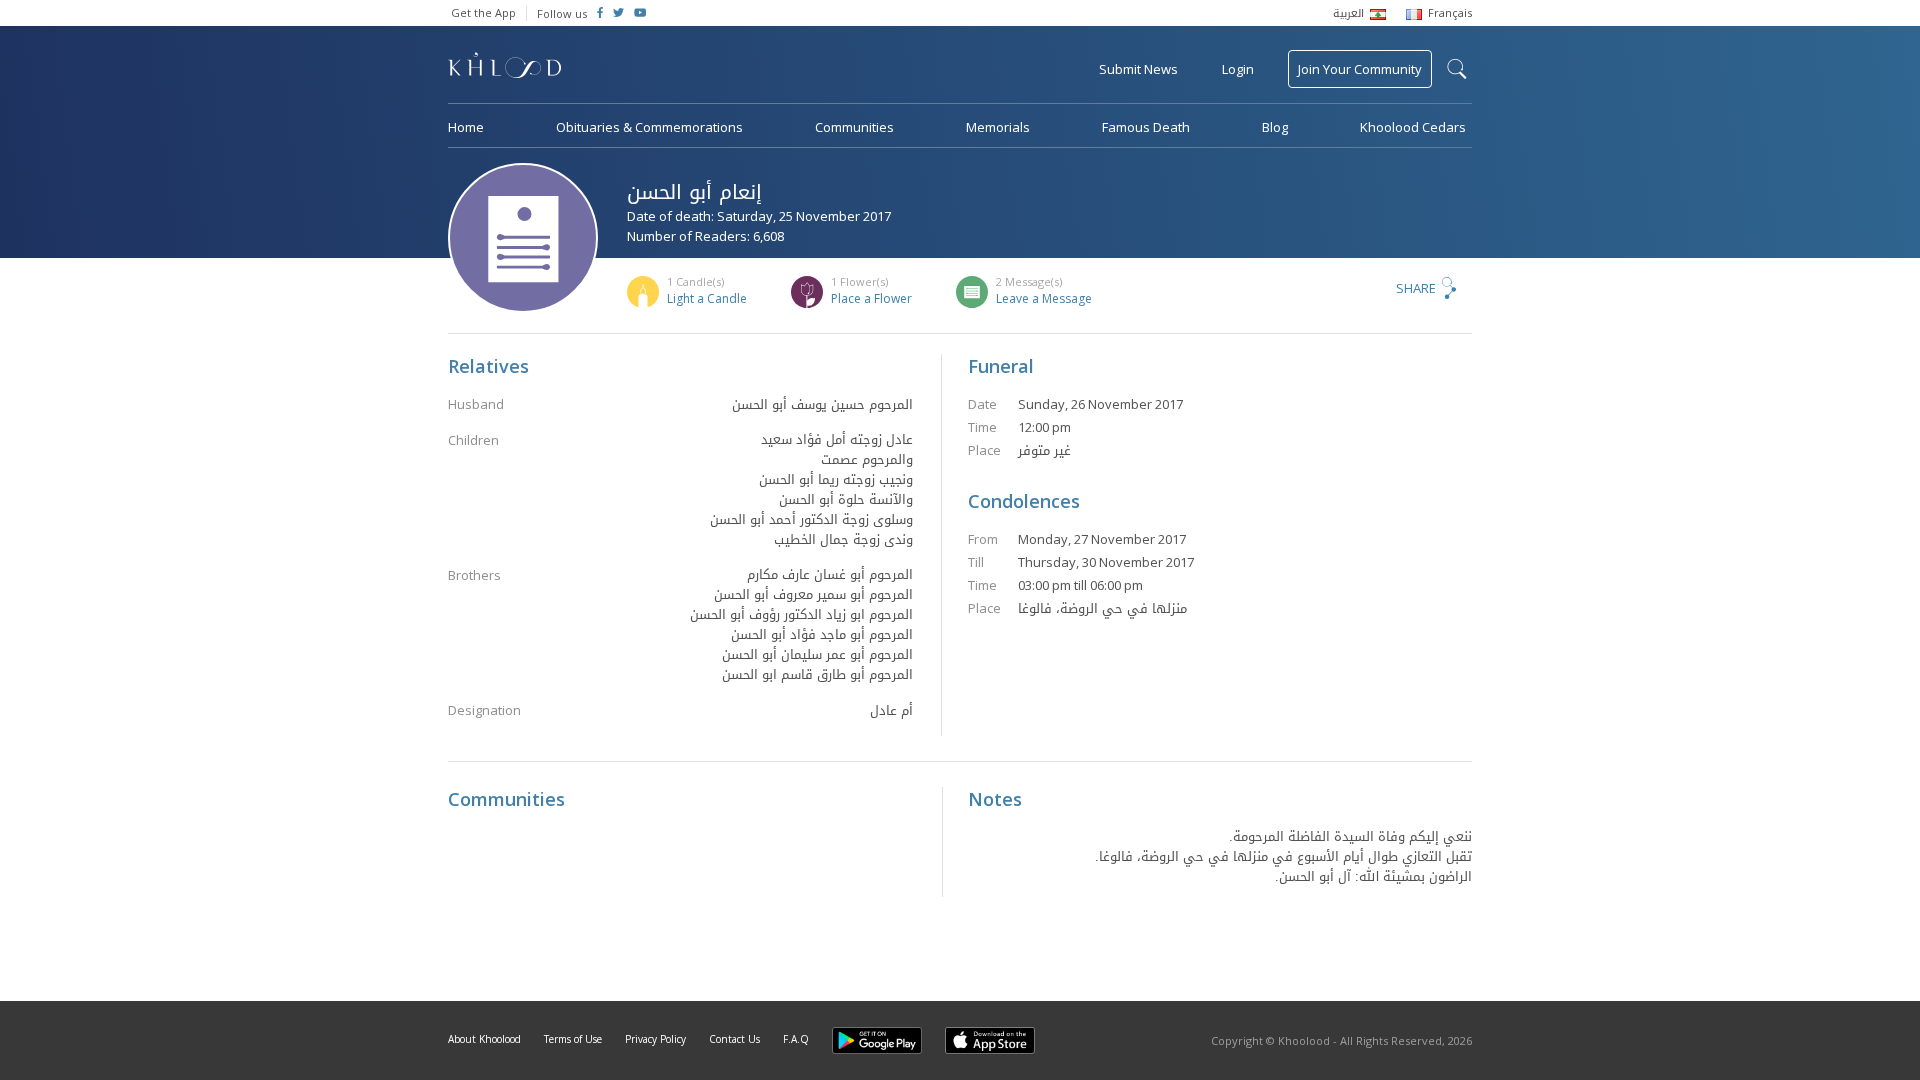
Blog (1275, 127)
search (1457, 69)
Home (466, 127)
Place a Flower (871, 298)
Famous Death (1146, 127)
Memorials (998, 127)
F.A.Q (796, 1039)
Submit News (1138, 69)
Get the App (483, 12)
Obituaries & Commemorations (649, 127)
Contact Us (734, 1039)
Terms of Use (573, 1039)
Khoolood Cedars (1413, 127)
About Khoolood (484, 1039)
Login (1238, 69)
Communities (854, 127)
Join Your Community (1360, 69)
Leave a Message (1044, 298)
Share (1416, 288)
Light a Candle (707, 298)
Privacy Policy (655, 1039)
